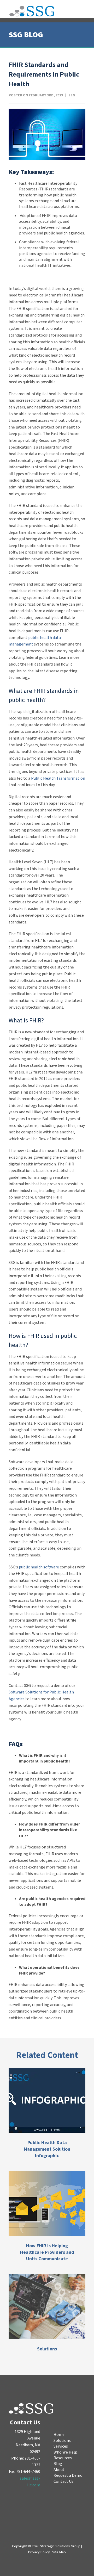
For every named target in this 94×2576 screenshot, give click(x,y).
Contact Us (63, 2481)
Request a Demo (68, 2476)
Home (59, 2435)
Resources (63, 2458)
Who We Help (65, 2452)
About (59, 2470)
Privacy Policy (39, 2552)
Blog (58, 2464)
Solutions (62, 2441)
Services (61, 2447)
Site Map (59, 2552)
